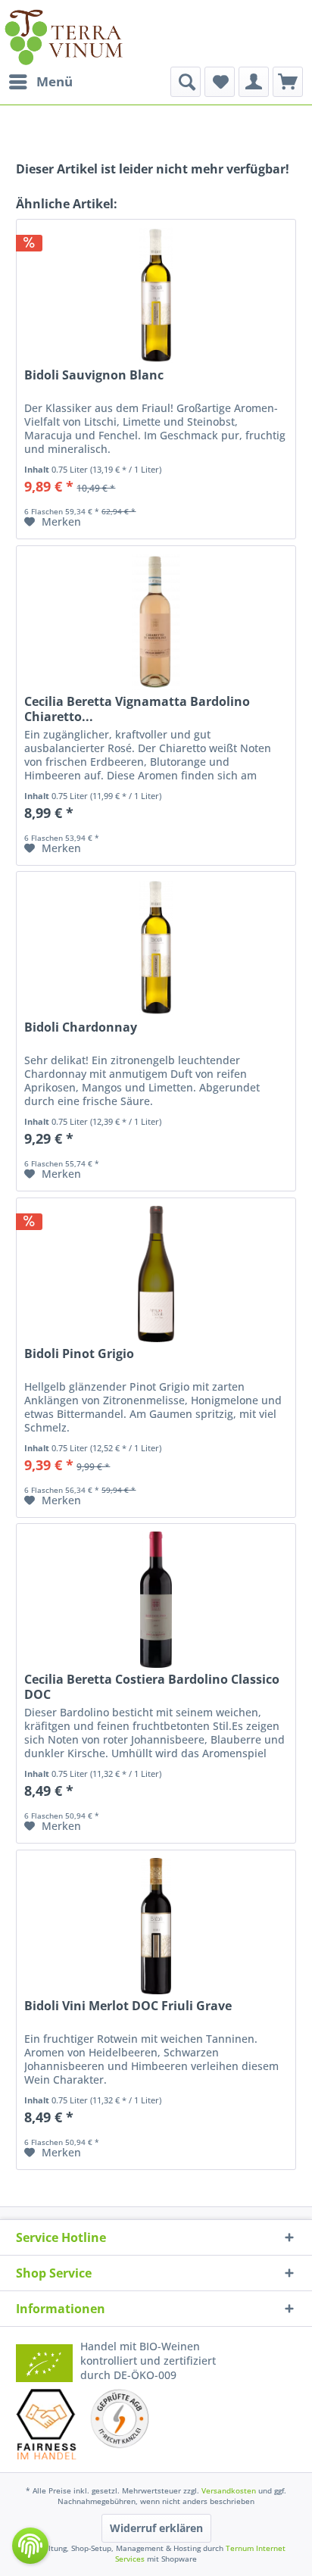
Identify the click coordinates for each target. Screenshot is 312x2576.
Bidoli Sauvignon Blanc (94, 375)
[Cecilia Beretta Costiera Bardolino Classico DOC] (156, 1600)
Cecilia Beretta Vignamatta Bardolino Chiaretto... (137, 709)
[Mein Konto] (254, 82)
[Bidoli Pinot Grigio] (156, 1274)
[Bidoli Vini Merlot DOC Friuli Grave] (156, 1926)
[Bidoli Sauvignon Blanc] (156, 295)
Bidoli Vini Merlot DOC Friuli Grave (128, 2006)
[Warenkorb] (288, 82)
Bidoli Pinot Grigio (79, 1354)
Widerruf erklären (156, 2528)
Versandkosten (229, 2490)
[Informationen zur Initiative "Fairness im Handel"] (46, 2424)
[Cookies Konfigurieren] (30, 2546)
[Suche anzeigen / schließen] (186, 82)
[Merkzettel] (220, 82)
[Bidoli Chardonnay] (156, 948)
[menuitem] (40, 82)
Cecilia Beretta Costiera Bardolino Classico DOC (152, 1687)
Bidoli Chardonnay (81, 1027)
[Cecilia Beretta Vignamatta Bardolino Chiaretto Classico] (156, 622)
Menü (55, 81)
